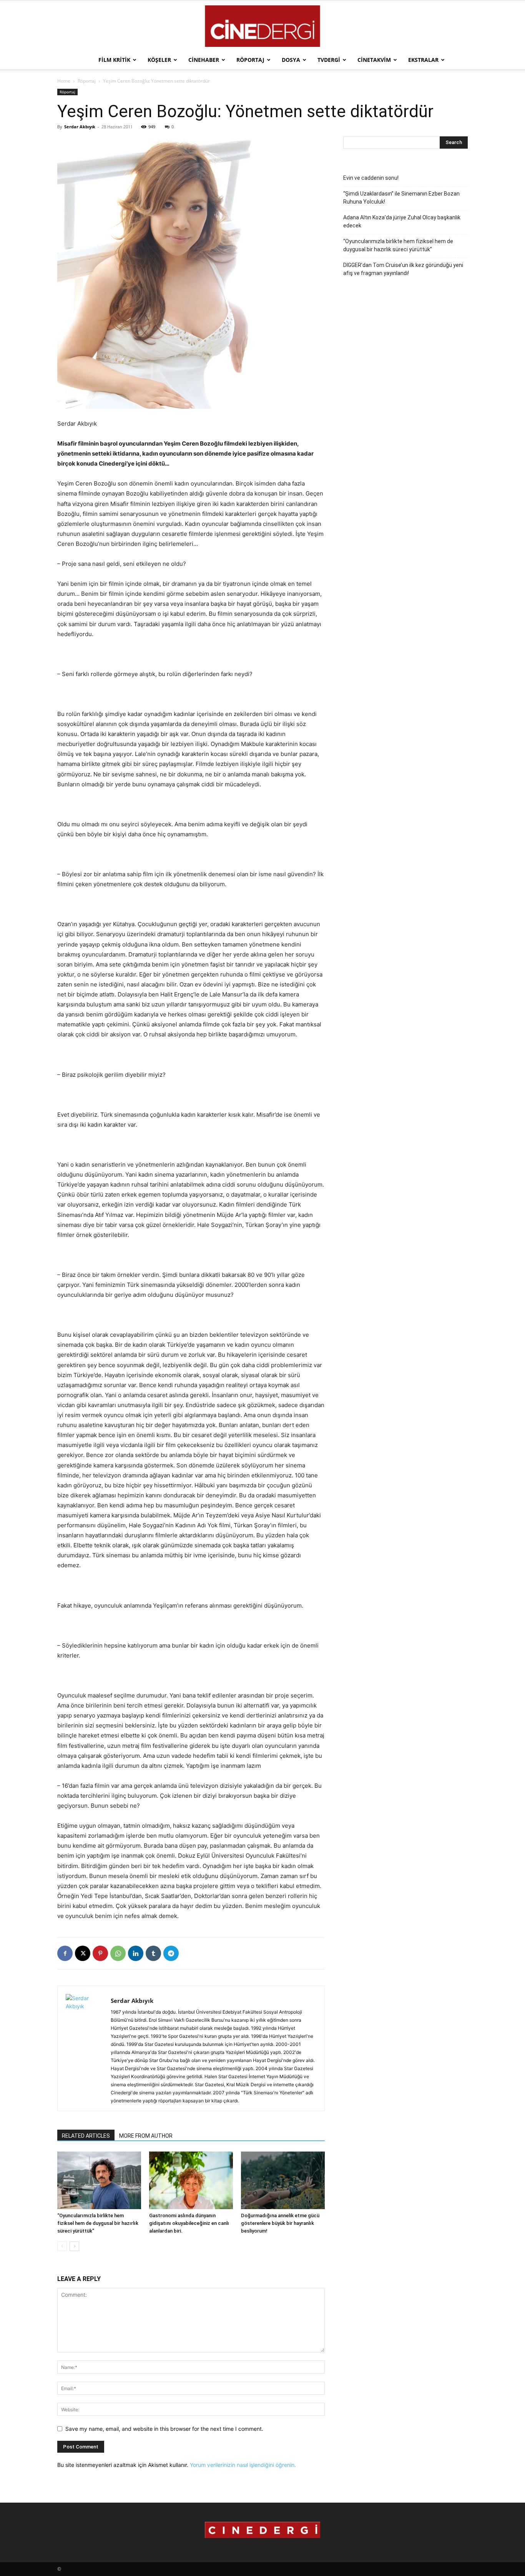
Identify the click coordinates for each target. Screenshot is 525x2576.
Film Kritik (114, 60)
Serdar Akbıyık (80, 127)
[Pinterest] (100, 1953)
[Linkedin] (136, 1953)
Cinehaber (204, 60)
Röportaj (250, 60)
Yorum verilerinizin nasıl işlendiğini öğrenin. (243, 2465)
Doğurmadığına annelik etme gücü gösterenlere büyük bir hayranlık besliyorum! (280, 2223)
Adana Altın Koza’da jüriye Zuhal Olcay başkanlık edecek (402, 221)
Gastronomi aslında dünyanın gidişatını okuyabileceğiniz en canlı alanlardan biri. (189, 2223)
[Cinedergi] (262, 26)
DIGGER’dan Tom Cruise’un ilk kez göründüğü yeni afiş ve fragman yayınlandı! (403, 269)
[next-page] (74, 2246)
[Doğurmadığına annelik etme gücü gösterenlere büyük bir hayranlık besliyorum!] (283, 2180)
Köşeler (159, 60)
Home (64, 81)
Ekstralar (423, 60)
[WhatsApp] (118, 1953)
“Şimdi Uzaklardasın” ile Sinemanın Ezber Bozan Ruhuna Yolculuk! (401, 198)
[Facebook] (65, 1953)
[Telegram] (171, 1953)
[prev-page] (62, 2246)
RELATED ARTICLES (86, 2136)
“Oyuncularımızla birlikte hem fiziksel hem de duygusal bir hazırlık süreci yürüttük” (98, 2223)
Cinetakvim (374, 60)
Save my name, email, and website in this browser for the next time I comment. (164, 2429)
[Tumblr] (153, 1953)
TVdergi (329, 60)
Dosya (291, 60)
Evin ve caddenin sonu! (371, 178)
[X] (83, 1953)
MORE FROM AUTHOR (146, 2136)
